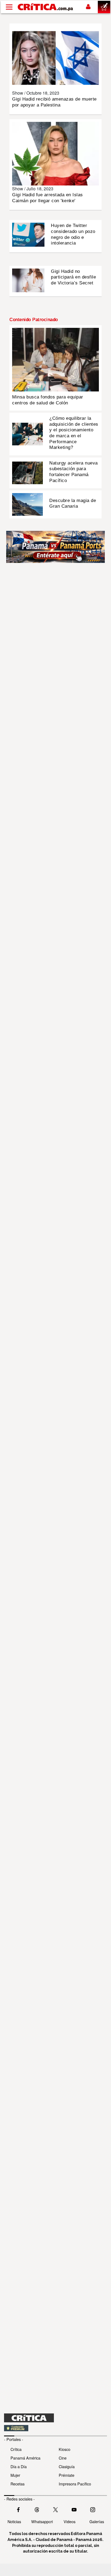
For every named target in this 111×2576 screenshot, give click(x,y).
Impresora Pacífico (75, 2484)
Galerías (97, 2521)
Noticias (14, 2521)
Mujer (15, 2475)
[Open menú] (9, 7)
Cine (63, 2458)
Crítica (16, 2449)
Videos (70, 2521)
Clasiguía (67, 2466)
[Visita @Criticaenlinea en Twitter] (37, 2509)
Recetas (18, 2484)
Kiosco (65, 2449)
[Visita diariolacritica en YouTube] (74, 2509)
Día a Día (19, 2466)
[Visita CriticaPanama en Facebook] (18, 2509)
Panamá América (25, 2458)
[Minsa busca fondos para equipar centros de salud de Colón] (55, 359)
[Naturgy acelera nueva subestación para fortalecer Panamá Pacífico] (27, 472)
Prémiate (67, 2475)
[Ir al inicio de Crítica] (46, 7)
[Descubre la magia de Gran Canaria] (27, 504)
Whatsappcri (42, 2521)
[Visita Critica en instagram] (93, 2509)
